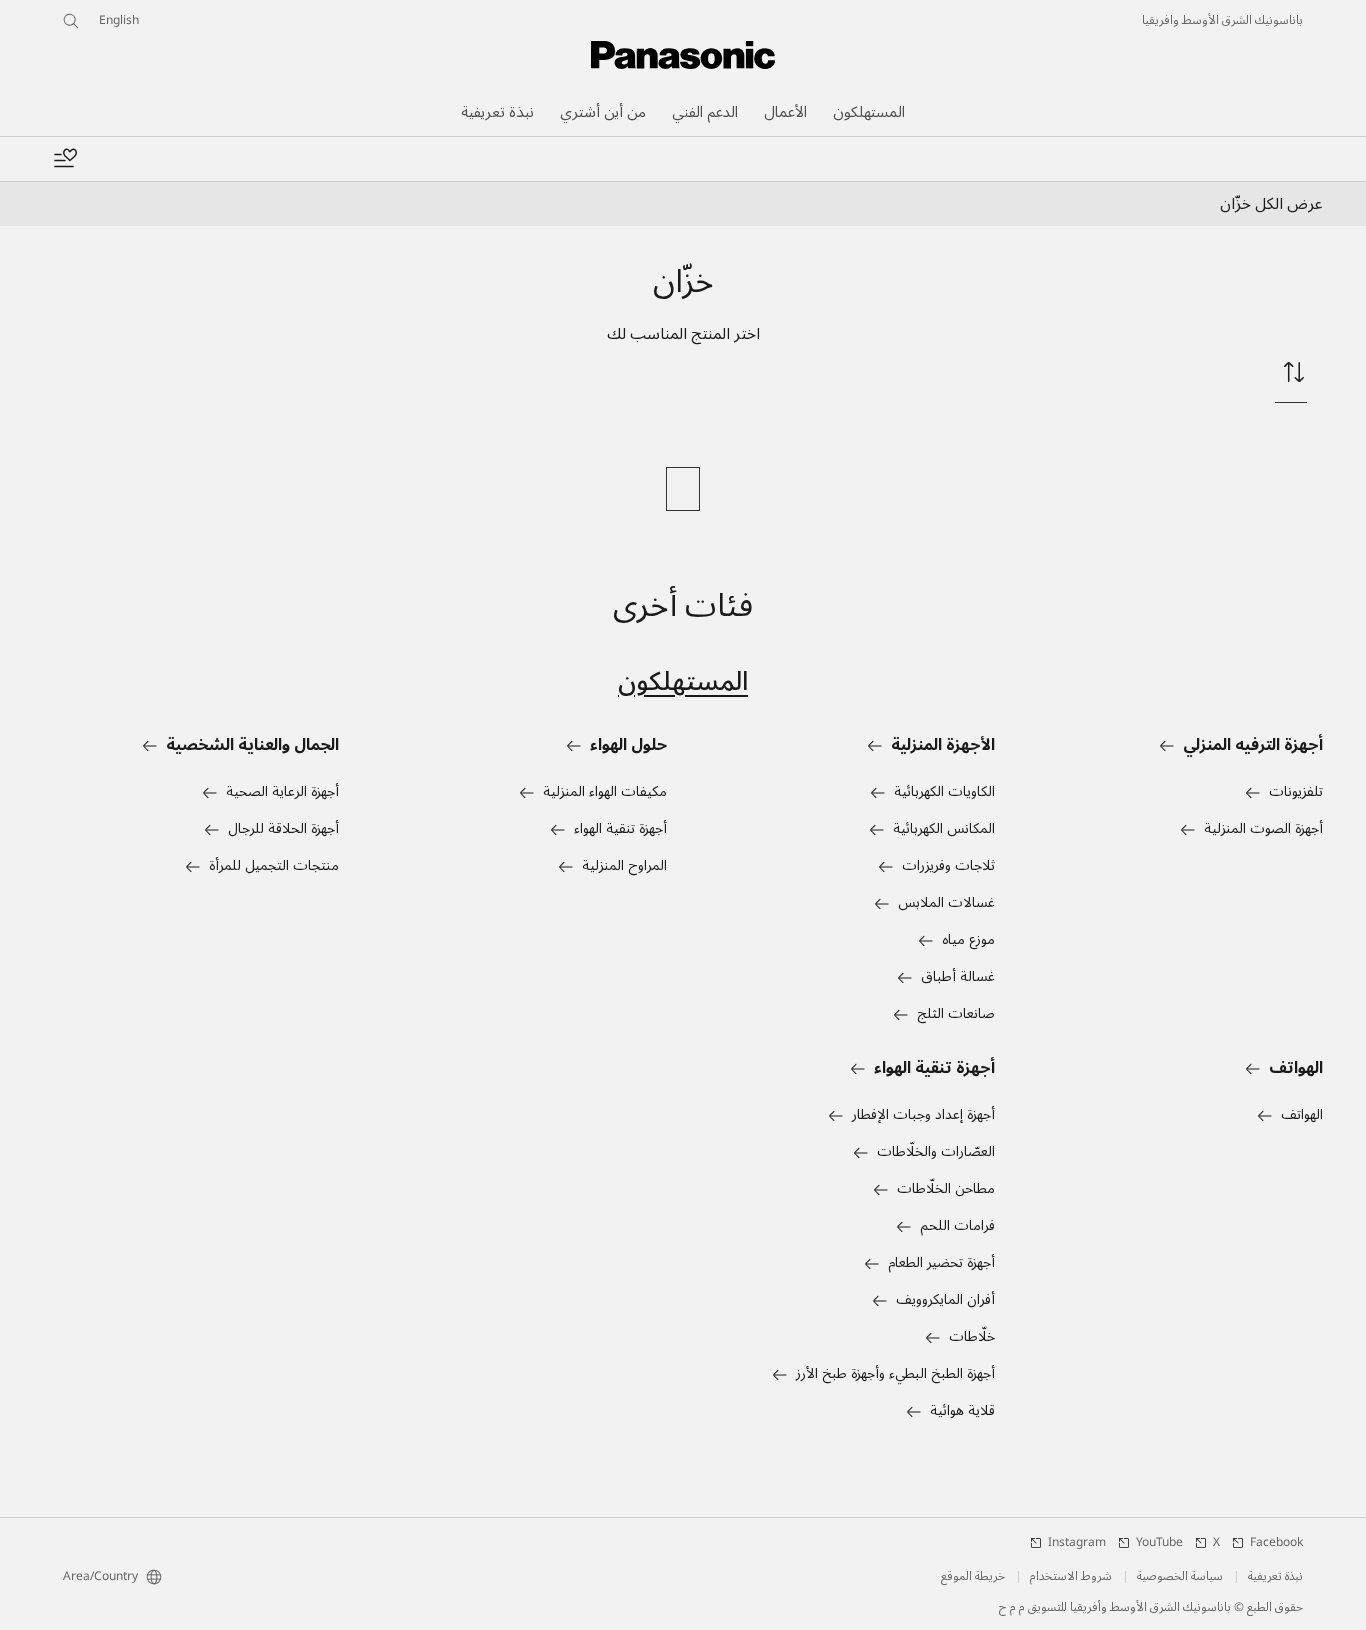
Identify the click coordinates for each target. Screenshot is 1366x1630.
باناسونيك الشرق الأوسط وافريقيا (1222, 21)
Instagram (1077, 1543)
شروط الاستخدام (1071, 1577)
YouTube (1159, 1543)
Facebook (1276, 1543)
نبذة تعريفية (1275, 1577)
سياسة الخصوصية (1180, 1577)
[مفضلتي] (65, 159)
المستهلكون (683, 681)
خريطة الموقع (973, 1577)
